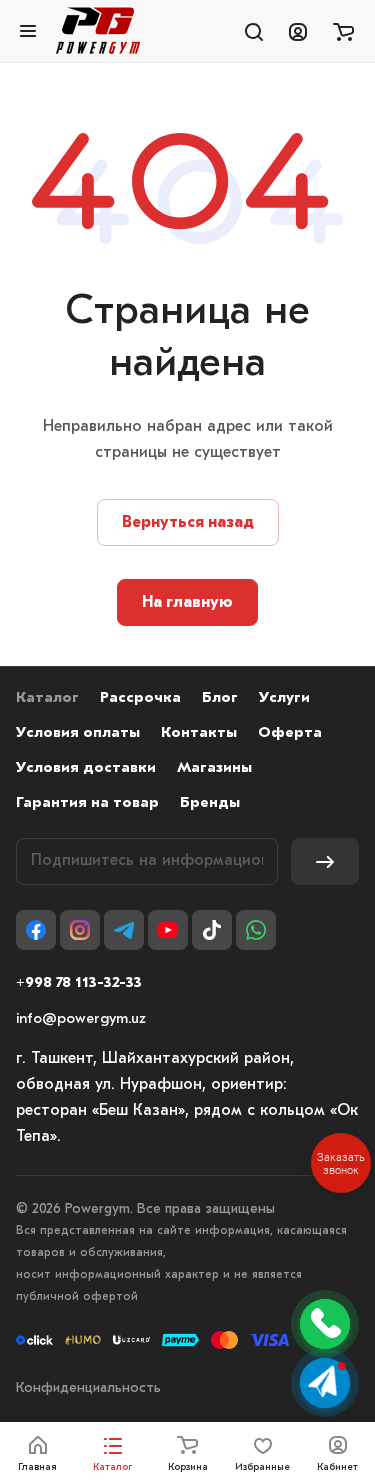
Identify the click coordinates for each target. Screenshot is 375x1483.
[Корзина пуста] (343, 31)
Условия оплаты (78, 733)
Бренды (210, 803)
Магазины (214, 768)
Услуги (284, 698)
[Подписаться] (325, 861)
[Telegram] (124, 930)
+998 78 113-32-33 (79, 983)
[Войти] (298, 31)
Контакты (199, 733)
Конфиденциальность (88, 1388)
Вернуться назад (188, 523)
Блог (220, 698)
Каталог (47, 698)
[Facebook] (36, 930)
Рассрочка (140, 698)
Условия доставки (86, 768)
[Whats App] (256, 930)
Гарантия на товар (87, 803)
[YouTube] (168, 930)
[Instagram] (80, 930)
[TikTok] (212, 930)
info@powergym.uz (81, 1019)
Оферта (290, 733)
